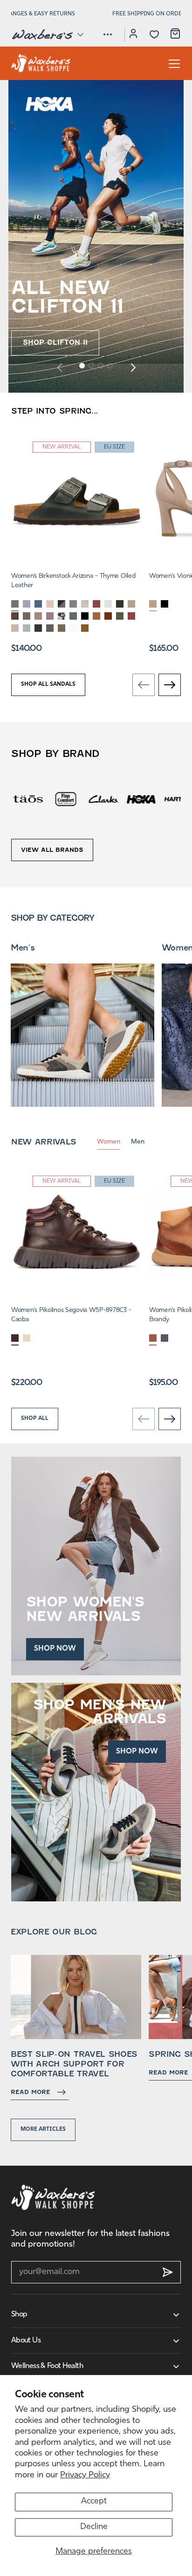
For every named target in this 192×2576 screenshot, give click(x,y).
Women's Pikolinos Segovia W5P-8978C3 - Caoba (71, 1315)
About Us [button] (26, 2341)
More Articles (43, 2129)
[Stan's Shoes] (41, 63)
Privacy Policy (85, 2476)
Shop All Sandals (48, 684)
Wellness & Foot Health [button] (47, 2366)
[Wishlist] (154, 34)
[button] (47, 34)
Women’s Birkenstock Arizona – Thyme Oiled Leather (73, 581)
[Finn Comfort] (28, 799)
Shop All (35, 1418)
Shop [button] (19, 2315)
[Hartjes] (141, 799)
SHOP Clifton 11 (55, 342)
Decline (94, 2527)
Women (109, 1142)
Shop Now (55, 1649)
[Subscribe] (168, 2272)
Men (138, 1142)
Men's (23, 948)
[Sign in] (133, 35)
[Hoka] (104, 799)
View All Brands (52, 850)
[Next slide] (133, 367)
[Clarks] (66, 799)
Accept (94, 2502)
